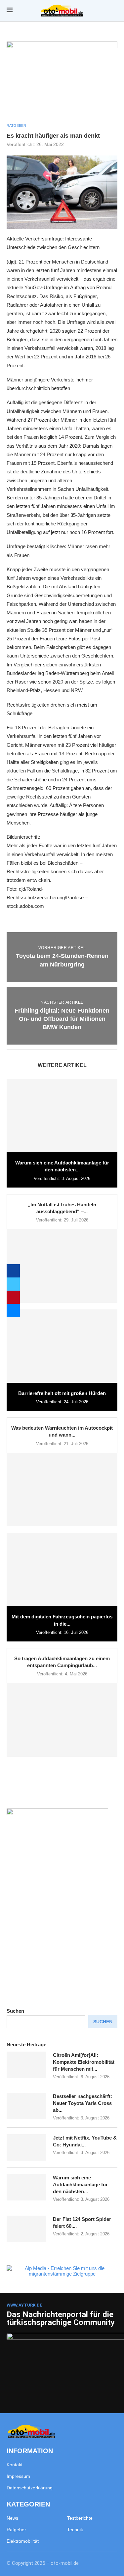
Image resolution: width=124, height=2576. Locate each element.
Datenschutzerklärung (30, 2488)
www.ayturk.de (24, 2305)
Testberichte (80, 2518)
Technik (75, 2530)
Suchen (15, 2011)
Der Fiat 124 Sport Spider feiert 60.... (82, 2223)
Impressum (18, 2476)
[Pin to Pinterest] (13, 1297)
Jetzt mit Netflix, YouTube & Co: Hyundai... (85, 2141)
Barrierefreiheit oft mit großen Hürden (62, 1393)
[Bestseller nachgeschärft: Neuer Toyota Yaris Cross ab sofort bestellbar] (26, 2106)
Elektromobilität (23, 2541)
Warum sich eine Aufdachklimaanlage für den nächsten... (80, 2184)
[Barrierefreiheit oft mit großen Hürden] (62, 1346)
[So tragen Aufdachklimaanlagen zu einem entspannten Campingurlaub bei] (62, 1720)
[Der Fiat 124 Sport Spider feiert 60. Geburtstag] (26, 2229)
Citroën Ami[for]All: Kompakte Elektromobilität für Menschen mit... (84, 2062)
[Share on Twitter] (13, 1284)
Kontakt (15, 2465)
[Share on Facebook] (13, 1271)
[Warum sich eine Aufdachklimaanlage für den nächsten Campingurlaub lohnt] (62, 1116)
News (12, 2518)
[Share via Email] (13, 1310)
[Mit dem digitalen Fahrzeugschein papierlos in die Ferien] (62, 1569)
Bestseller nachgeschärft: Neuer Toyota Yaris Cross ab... (83, 2103)
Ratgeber (16, 2530)
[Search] (114, 11)
